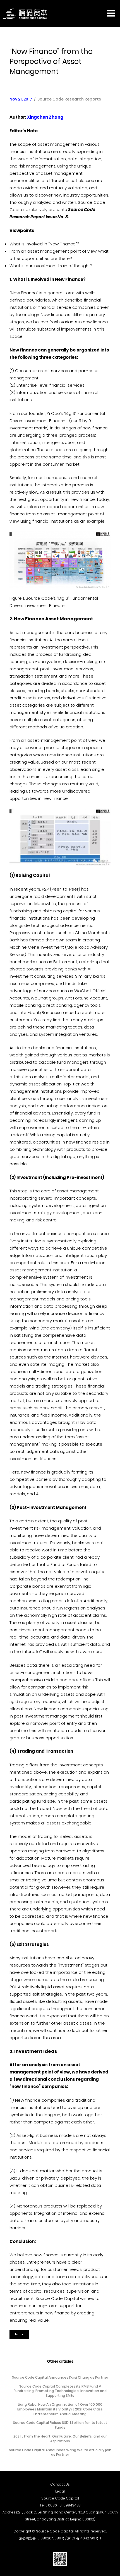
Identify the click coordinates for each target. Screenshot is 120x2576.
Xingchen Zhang (45, 117)
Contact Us (60, 2484)
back (19, 2334)
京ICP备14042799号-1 (84, 2538)
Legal (60, 2491)
